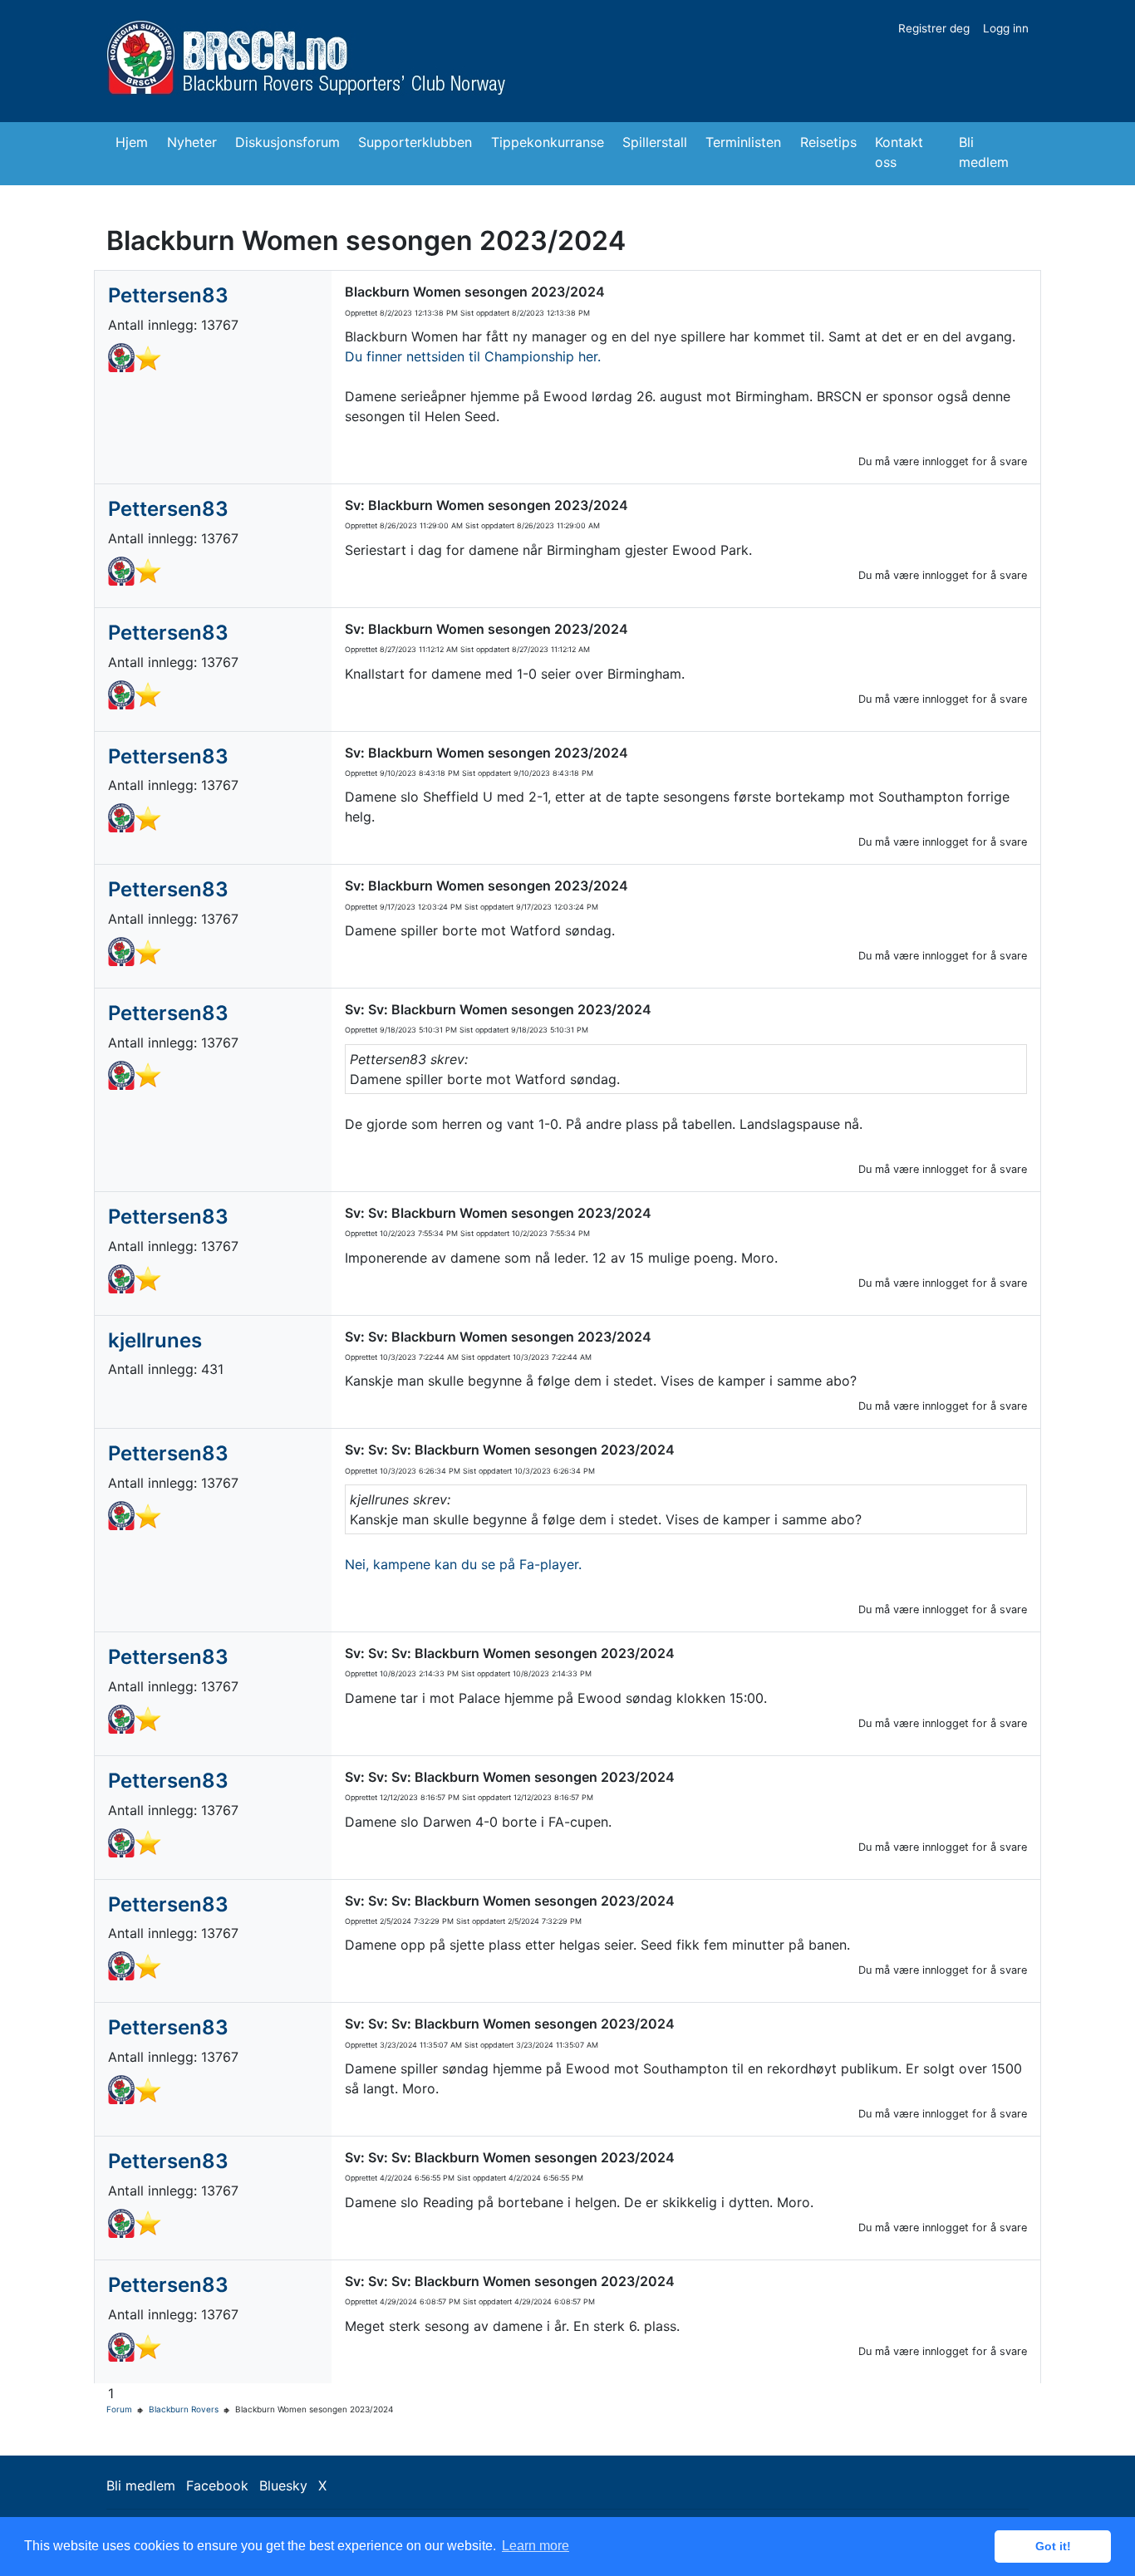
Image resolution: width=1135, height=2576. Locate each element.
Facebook (217, 2485)
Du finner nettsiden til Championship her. (473, 356)
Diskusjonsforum (287, 142)
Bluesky (283, 2485)
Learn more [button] (536, 2546)
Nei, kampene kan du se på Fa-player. (465, 1564)
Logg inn (1006, 28)
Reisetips (828, 142)
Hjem (132, 142)
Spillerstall (655, 142)
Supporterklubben (415, 142)
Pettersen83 (168, 295)
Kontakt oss (899, 152)
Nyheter (192, 142)
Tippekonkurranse (548, 142)
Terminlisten (743, 142)
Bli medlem (984, 152)
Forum (119, 2409)
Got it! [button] (1053, 2546)
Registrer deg (934, 28)
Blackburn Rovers (184, 2409)
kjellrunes (155, 1340)
